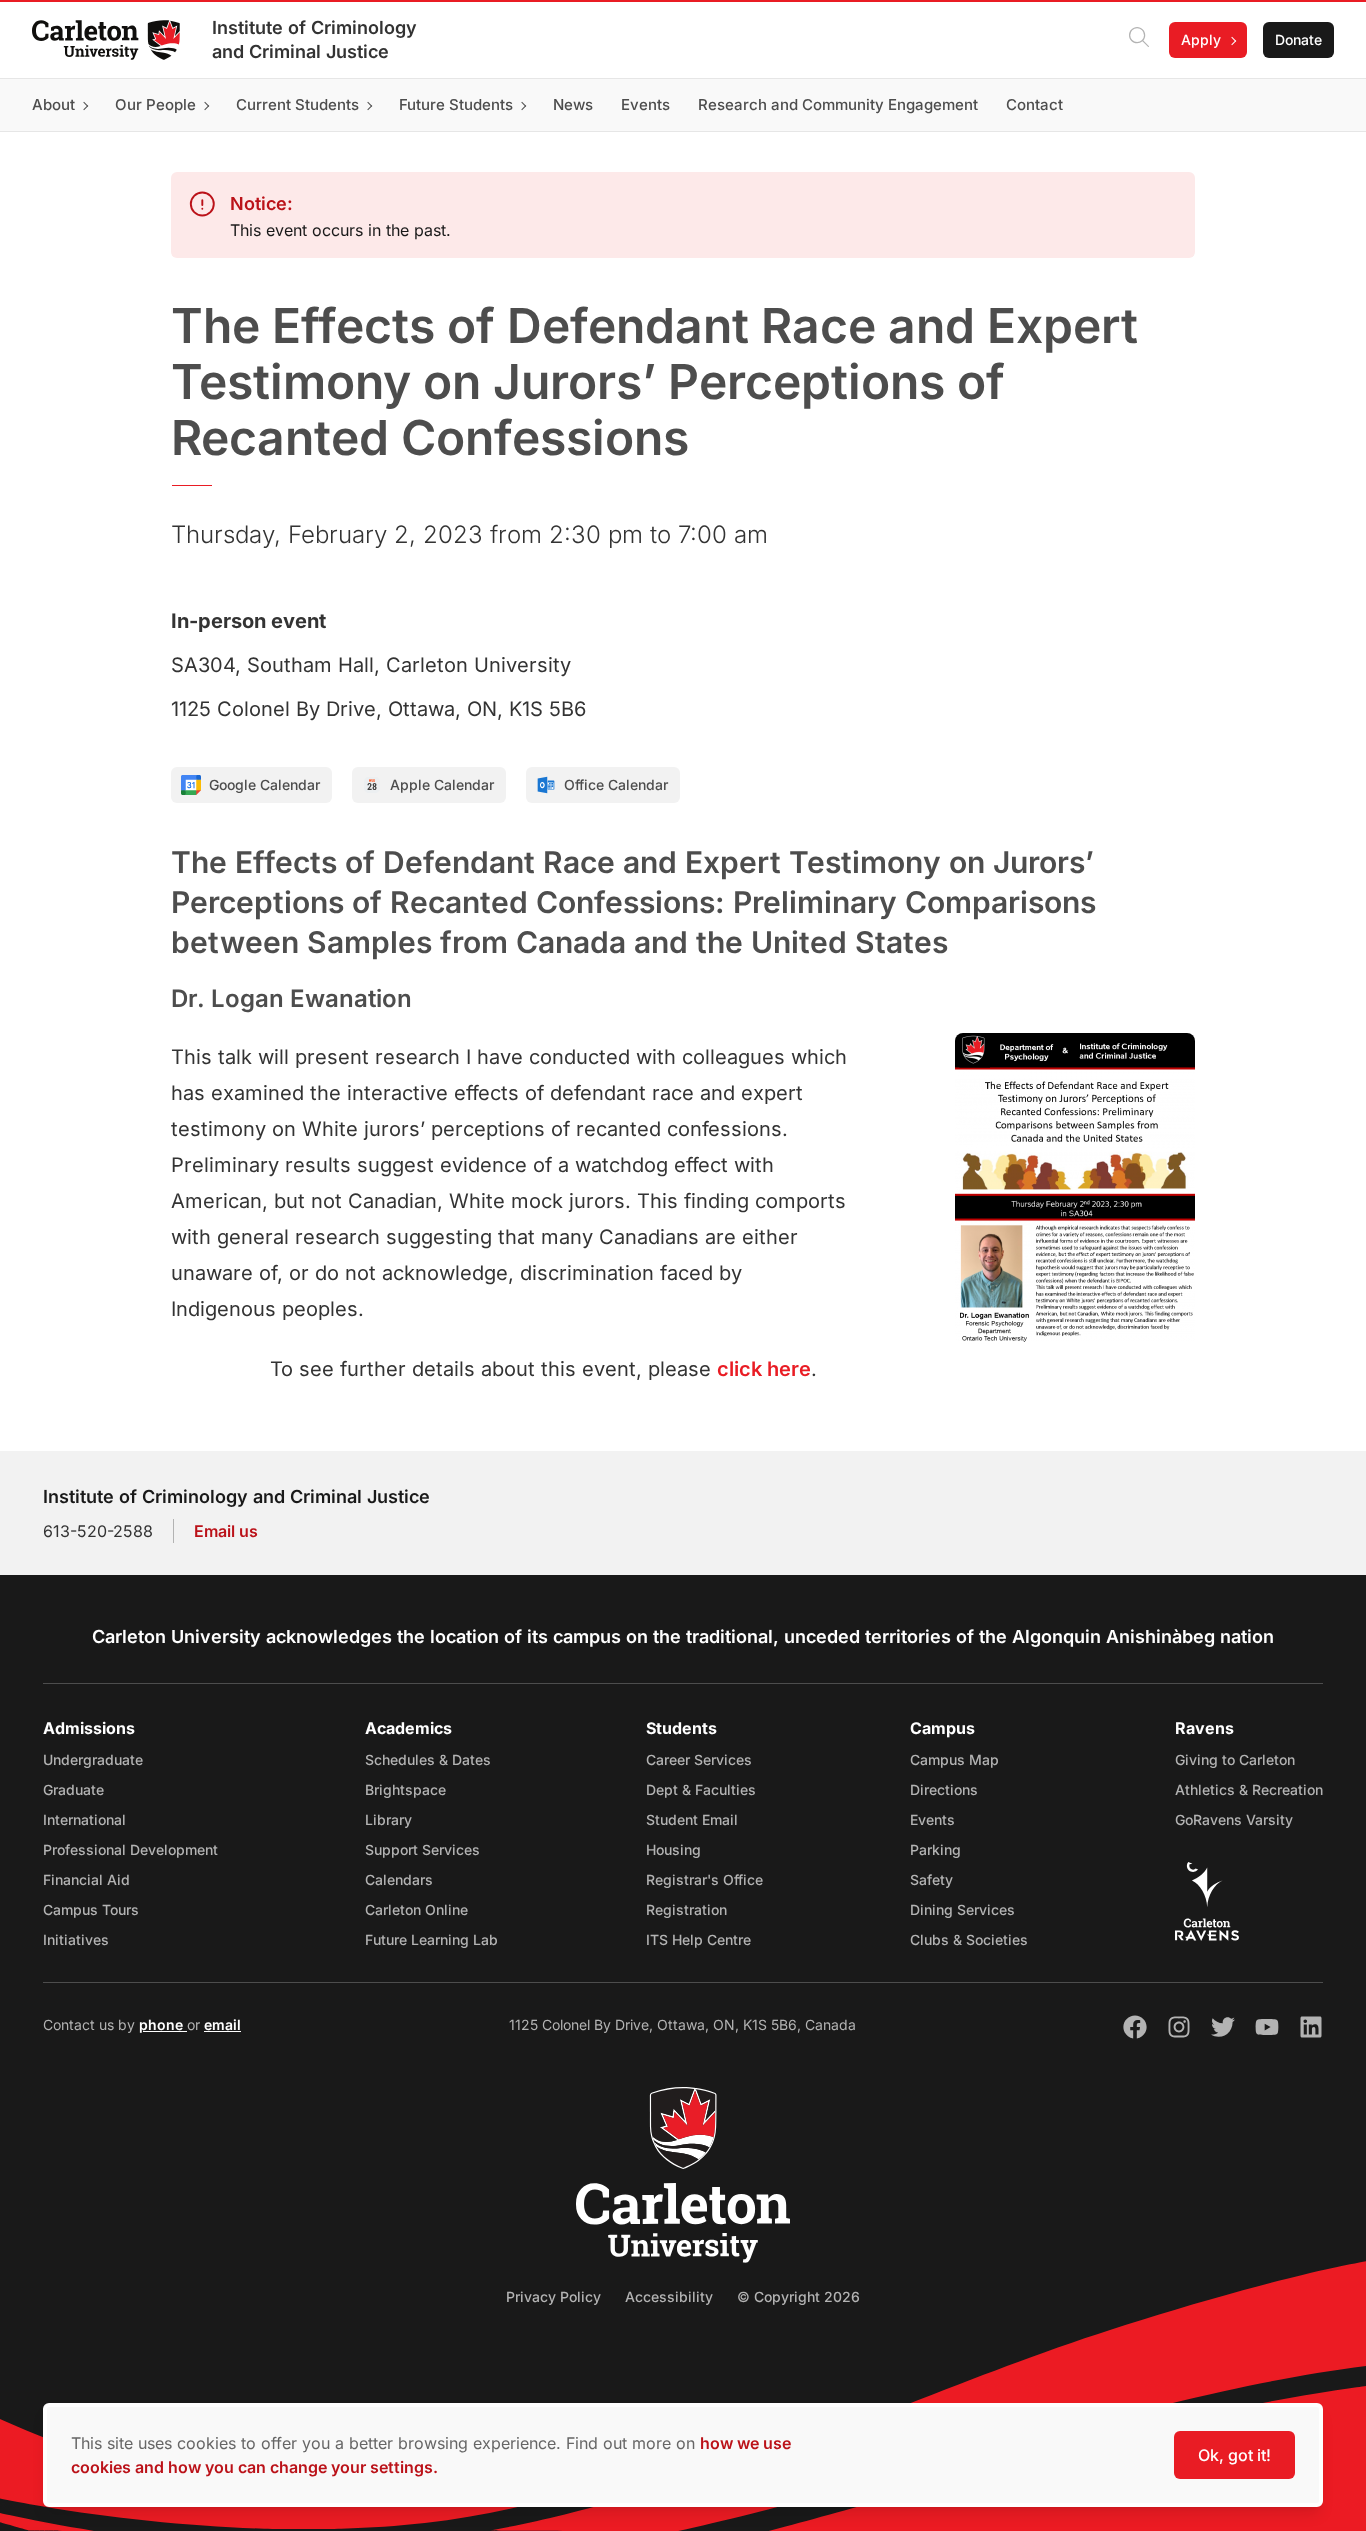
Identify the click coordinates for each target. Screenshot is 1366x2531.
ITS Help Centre (698, 1939)
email (222, 2024)
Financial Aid (86, 1879)
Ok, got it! (1234, 2455)
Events (932, 1819)
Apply (1201, 39)
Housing (673, 1849)
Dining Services (962, 1909)
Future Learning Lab (431, 1939)
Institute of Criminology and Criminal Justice (314, 39)
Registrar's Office (704, 1879)
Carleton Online (416, 1909)
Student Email (692, 1819)
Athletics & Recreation (1249, 1789)
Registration (686, 1909)
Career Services (699, 1759)
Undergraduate (93, 1759)
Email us (226, 1531)
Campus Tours (91, 1909)
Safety (931, 1879)
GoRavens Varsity (1234, 1819)
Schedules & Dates (428, 1759)
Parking (935, 1849)
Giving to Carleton (1235, 1759)
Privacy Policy (553, 2296)
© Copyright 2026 (798, 2296)
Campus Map (954, 1759)
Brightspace (405, 1789)
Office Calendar (616, 784)
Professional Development (130, 1849)
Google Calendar (264, 784)
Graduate (73, 1789)
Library (388, 1819)
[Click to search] (1139, 40)
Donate (1298, 39)
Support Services (422, 1849)
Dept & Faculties (701, 1789)
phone (163, 2024)
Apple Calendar (442, 784)
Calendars (399, 1879)
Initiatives (76, 1939)
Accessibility (669, 2296)
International (84, 1819)
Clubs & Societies (969, 1939)
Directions (944, 1789)
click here (764, 1369)
